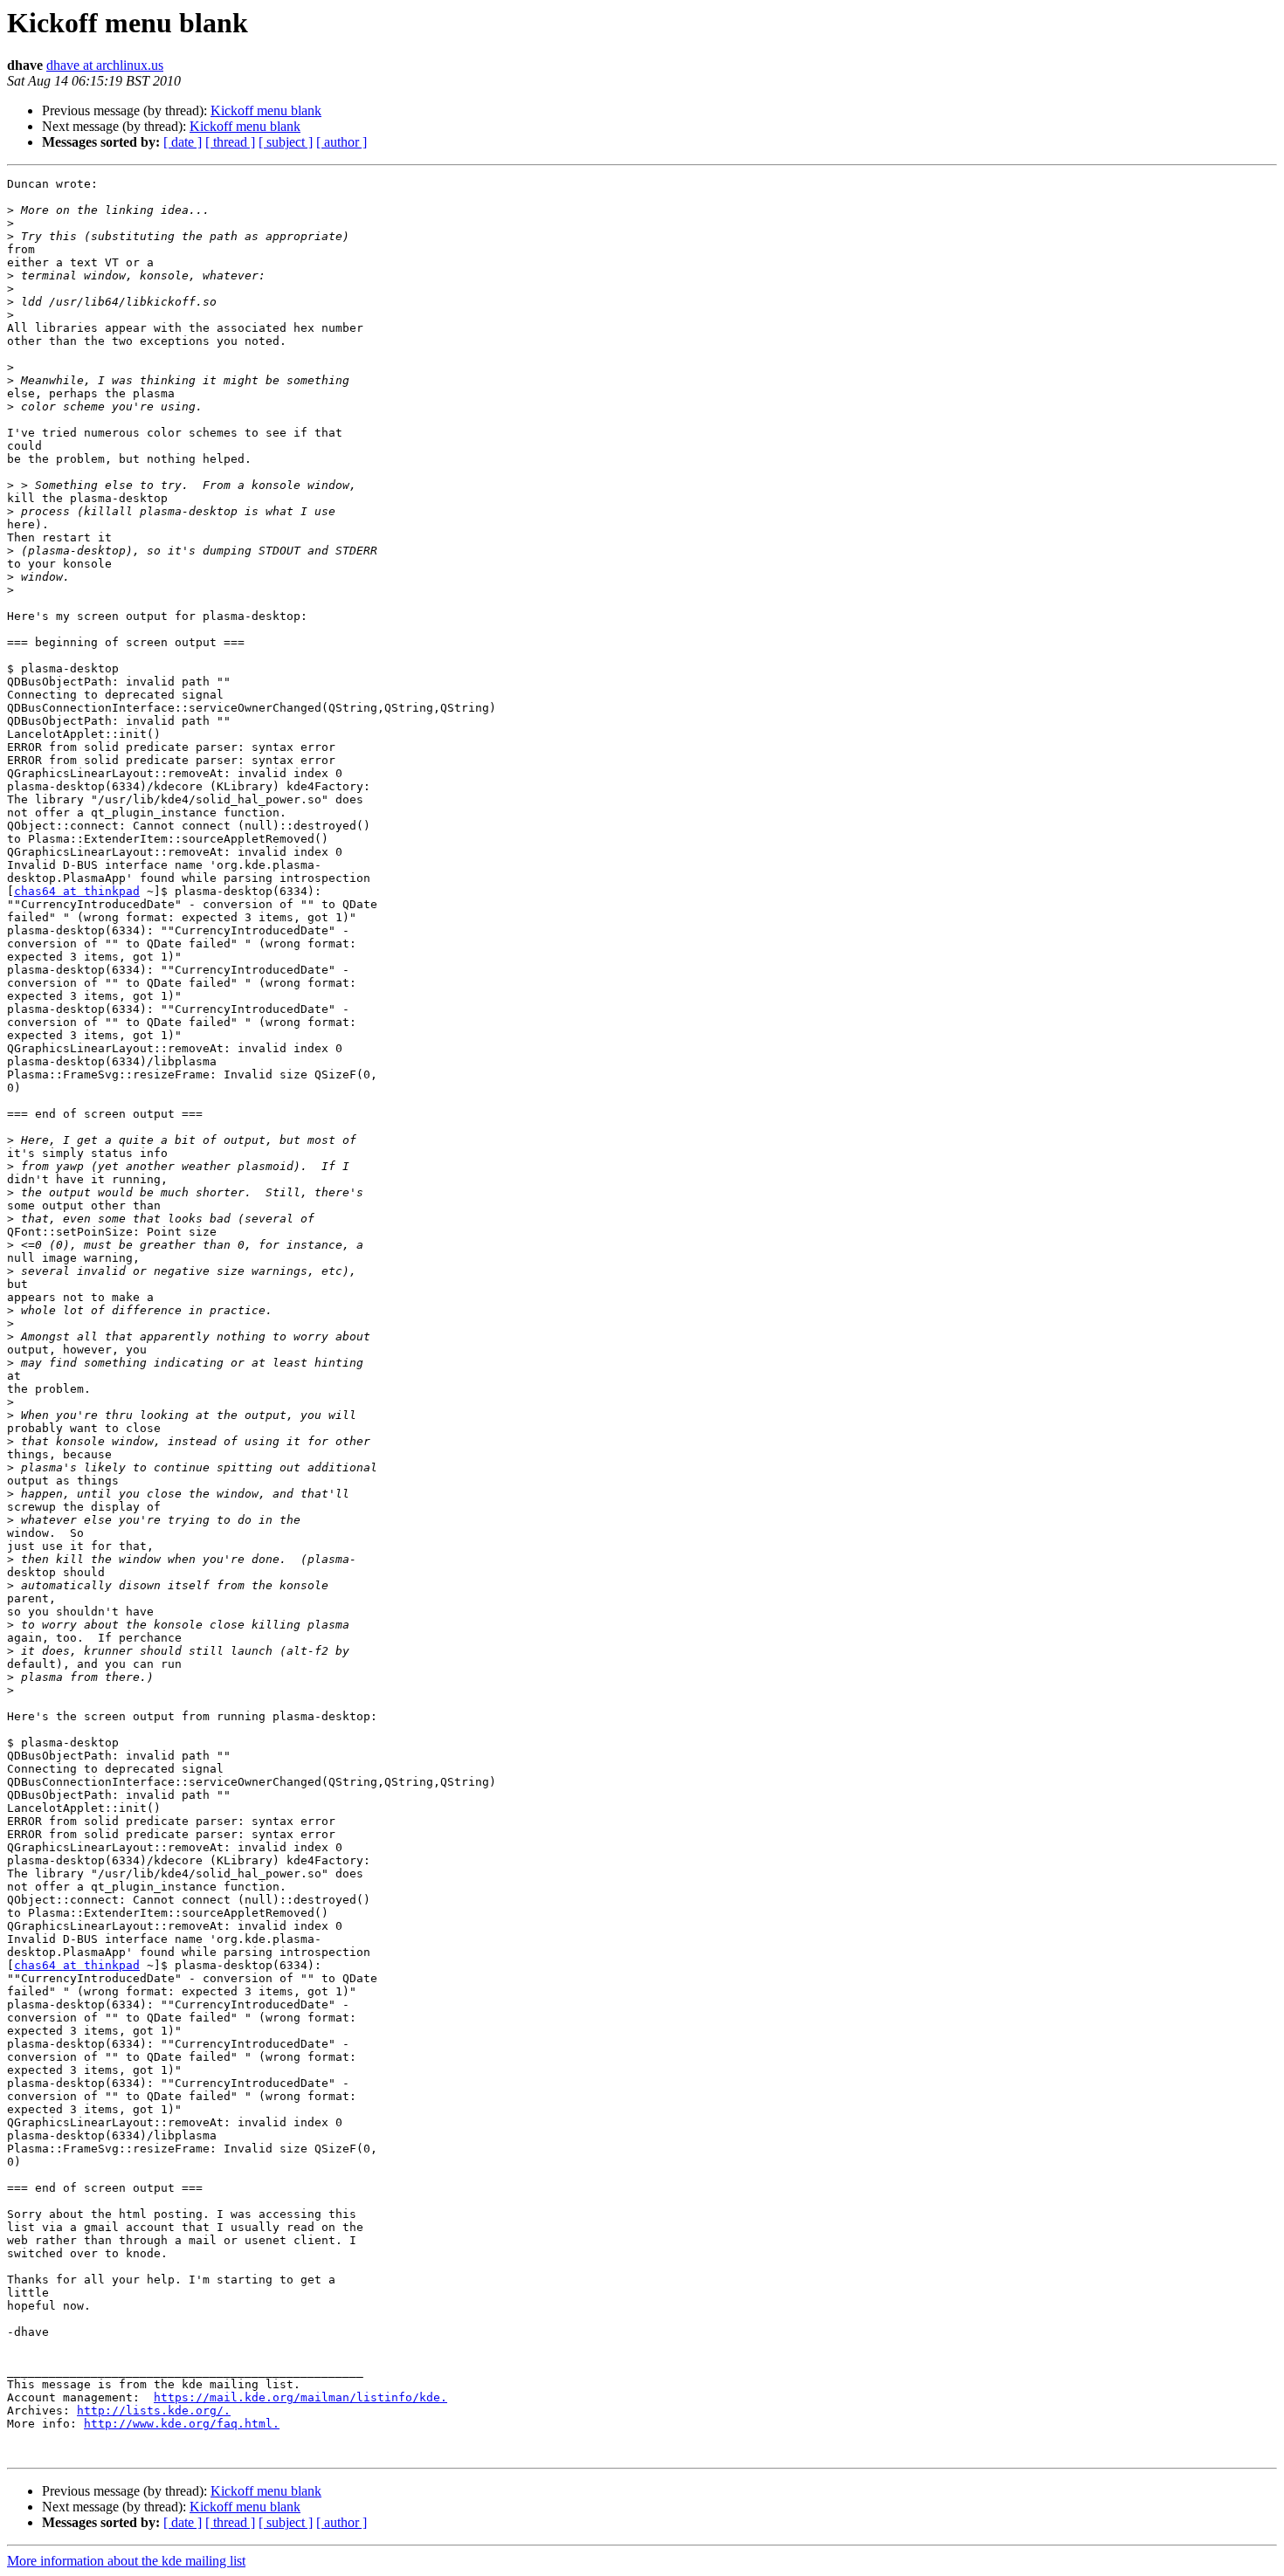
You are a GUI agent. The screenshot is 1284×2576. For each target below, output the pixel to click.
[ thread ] (230, 142)
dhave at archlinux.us (105, 65)
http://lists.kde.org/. (154, 2411)
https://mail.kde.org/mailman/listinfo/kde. (300, 2397)
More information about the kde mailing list (126, 2561)
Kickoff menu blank (266, 110)
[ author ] (342, 142)
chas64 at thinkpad (77, 891)
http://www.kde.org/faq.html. (182, 2424)
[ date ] (183, 142)
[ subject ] (286, 142)
